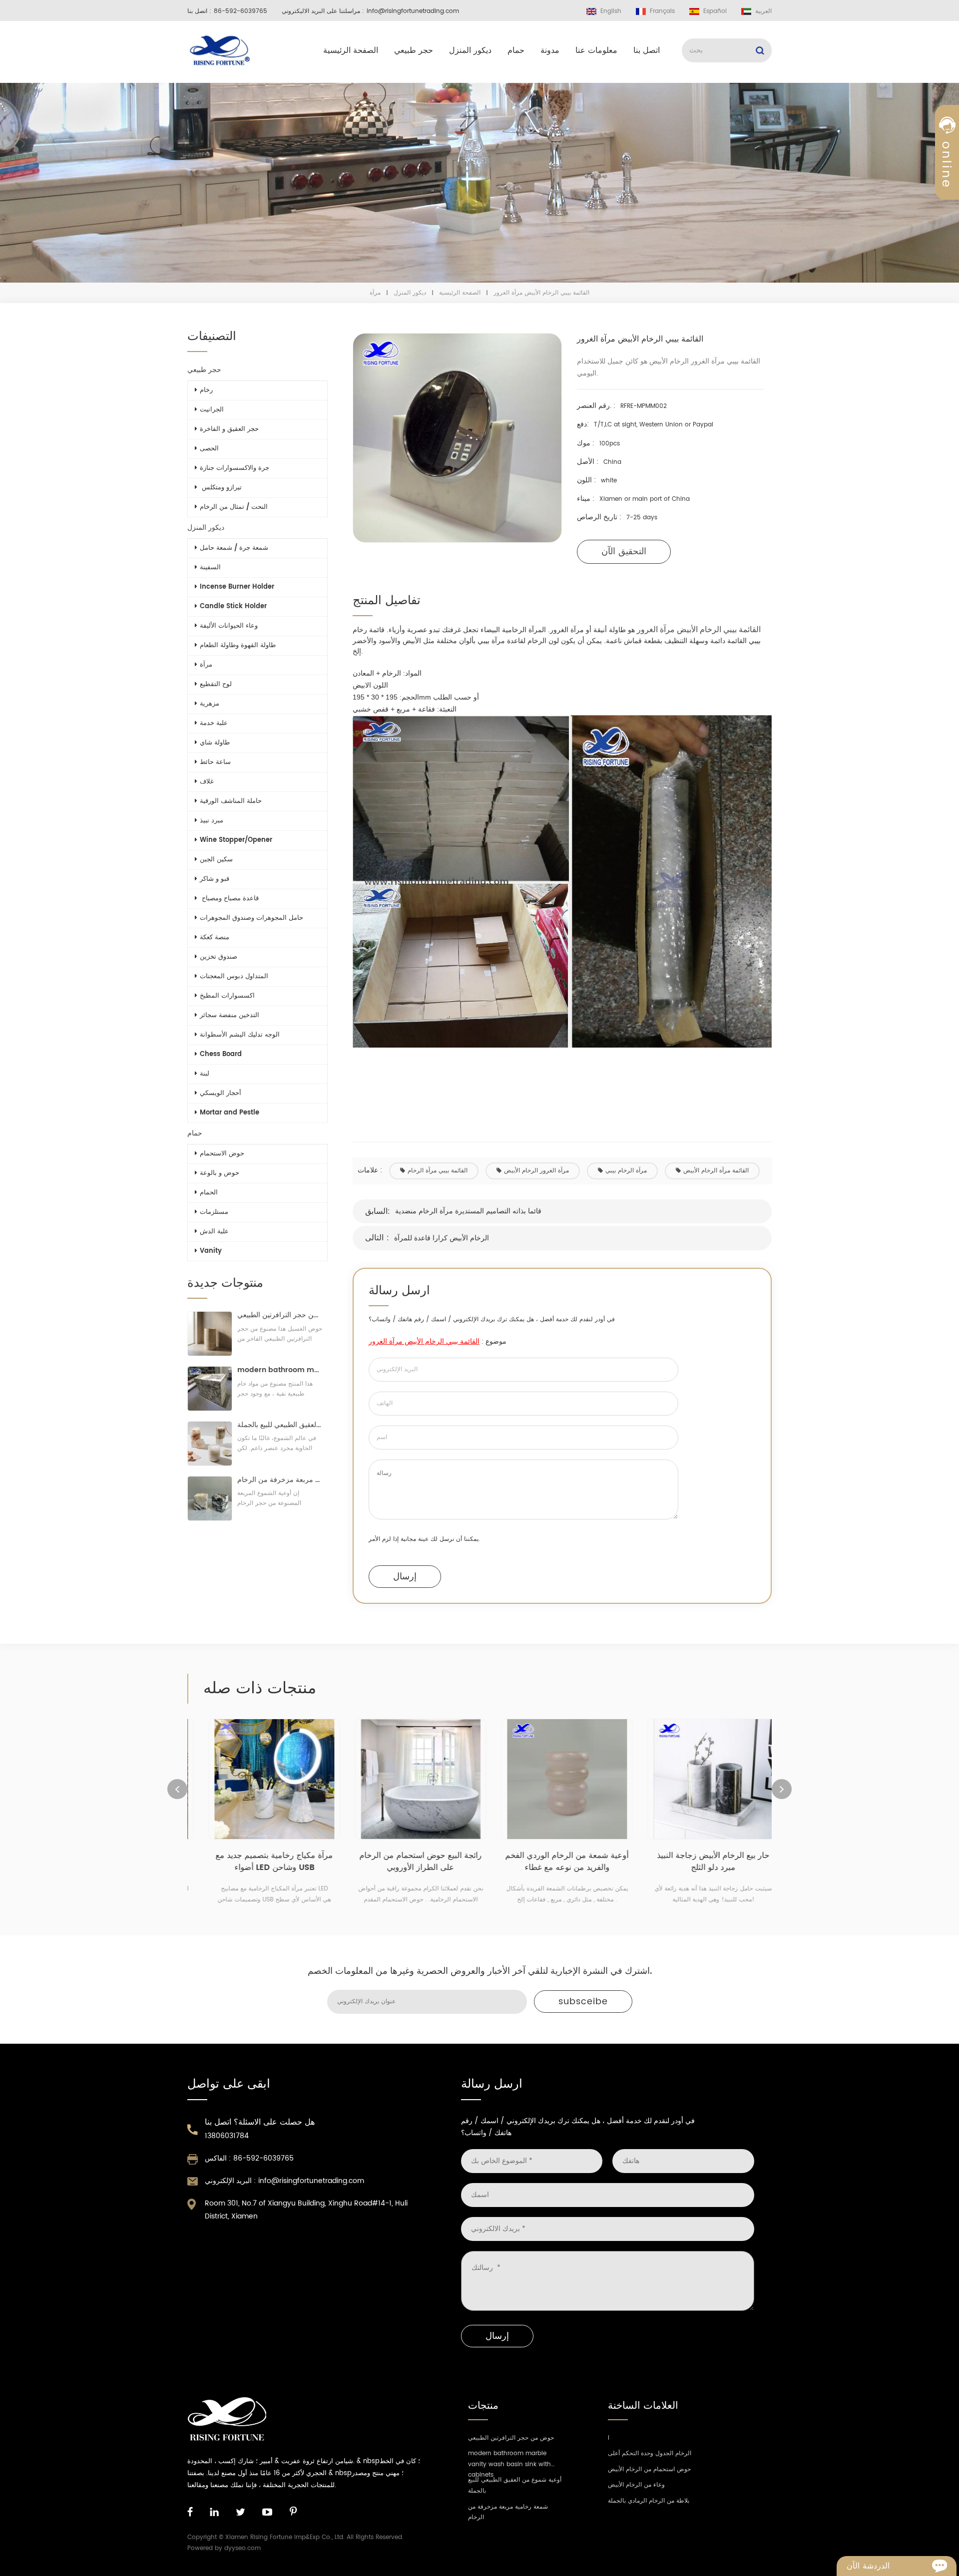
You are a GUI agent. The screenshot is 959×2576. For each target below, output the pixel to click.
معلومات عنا (596, 50)
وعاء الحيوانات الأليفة (229, 626)
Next (782, 1789)
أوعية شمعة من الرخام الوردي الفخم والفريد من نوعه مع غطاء (553, 1861)
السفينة (210, 567)
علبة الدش (214, 1232)
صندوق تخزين (219, 957)
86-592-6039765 (240, 11)
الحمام (209, 1193)
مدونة (550, 50)
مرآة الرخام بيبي (626, 1171)
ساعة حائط (215, 762)
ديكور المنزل (470, 50)
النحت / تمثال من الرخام (234, 507)
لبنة (205, 1074)
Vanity (211, 1251)
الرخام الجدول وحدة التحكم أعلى (650, 2453)
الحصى (209, 449)
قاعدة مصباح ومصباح (229, 899)
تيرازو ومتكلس (221, 488)
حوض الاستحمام (222, 1154)
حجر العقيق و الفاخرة (229, 429)
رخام (206, 390)
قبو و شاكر (215, 879)
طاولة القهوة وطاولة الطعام (238, 645)
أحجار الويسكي (221, 1093)
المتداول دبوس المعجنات (234, 976)
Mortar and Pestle (230, 1113)
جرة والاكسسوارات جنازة (235, 468)
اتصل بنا (647, 50)
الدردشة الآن (868, 2566)
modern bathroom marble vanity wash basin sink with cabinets (280, 1370)
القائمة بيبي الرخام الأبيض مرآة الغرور (424, 1341)
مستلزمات (214, 1212)
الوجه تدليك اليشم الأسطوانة (240, 1035)
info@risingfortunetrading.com (413, 11)
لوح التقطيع (216, 684)
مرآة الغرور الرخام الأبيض (536, 1171)
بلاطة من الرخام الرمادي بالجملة (649, 2501)
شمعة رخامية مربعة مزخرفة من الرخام (280, 1480)
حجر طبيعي (414, 50)
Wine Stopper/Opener (236, 840)
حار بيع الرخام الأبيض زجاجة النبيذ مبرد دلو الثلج (700, 1861)
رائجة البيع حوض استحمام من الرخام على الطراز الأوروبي (407, 1861)
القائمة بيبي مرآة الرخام (438, 1171)
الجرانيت (212, 410)
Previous (177, 1789)
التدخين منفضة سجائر (230, 1015)
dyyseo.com (242, 2548)
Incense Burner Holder (237, 587)
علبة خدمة (214, 723)
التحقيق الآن (624, 552)
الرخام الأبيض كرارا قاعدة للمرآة (442, 1238)
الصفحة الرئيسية (351, 50)
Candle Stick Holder (233, 606)
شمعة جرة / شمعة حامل (234, 548)
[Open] (947, 170)
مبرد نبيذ (212, 821)
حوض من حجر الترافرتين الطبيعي (280, 1315)
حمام (516, 50)
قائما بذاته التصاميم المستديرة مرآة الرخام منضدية (468, 1211)
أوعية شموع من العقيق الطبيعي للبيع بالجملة (280, 1425)
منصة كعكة (215, 937)
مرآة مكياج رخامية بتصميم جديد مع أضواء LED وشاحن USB (260, 1861)
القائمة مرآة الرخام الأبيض (716, 1171)
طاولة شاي (215, 743)
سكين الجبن (216, 860)
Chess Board (221, 1054)
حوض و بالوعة (220, 1173)
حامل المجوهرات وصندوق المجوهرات (251, 918)
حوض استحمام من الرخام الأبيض (649, 2469)
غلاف (207, 782)
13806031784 (227, 2136)
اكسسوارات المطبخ (227, 996)
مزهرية (210, 704)
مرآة (375, 293)
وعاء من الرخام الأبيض (636, 2485)
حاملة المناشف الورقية (231, 801)
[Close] (947, 241)
